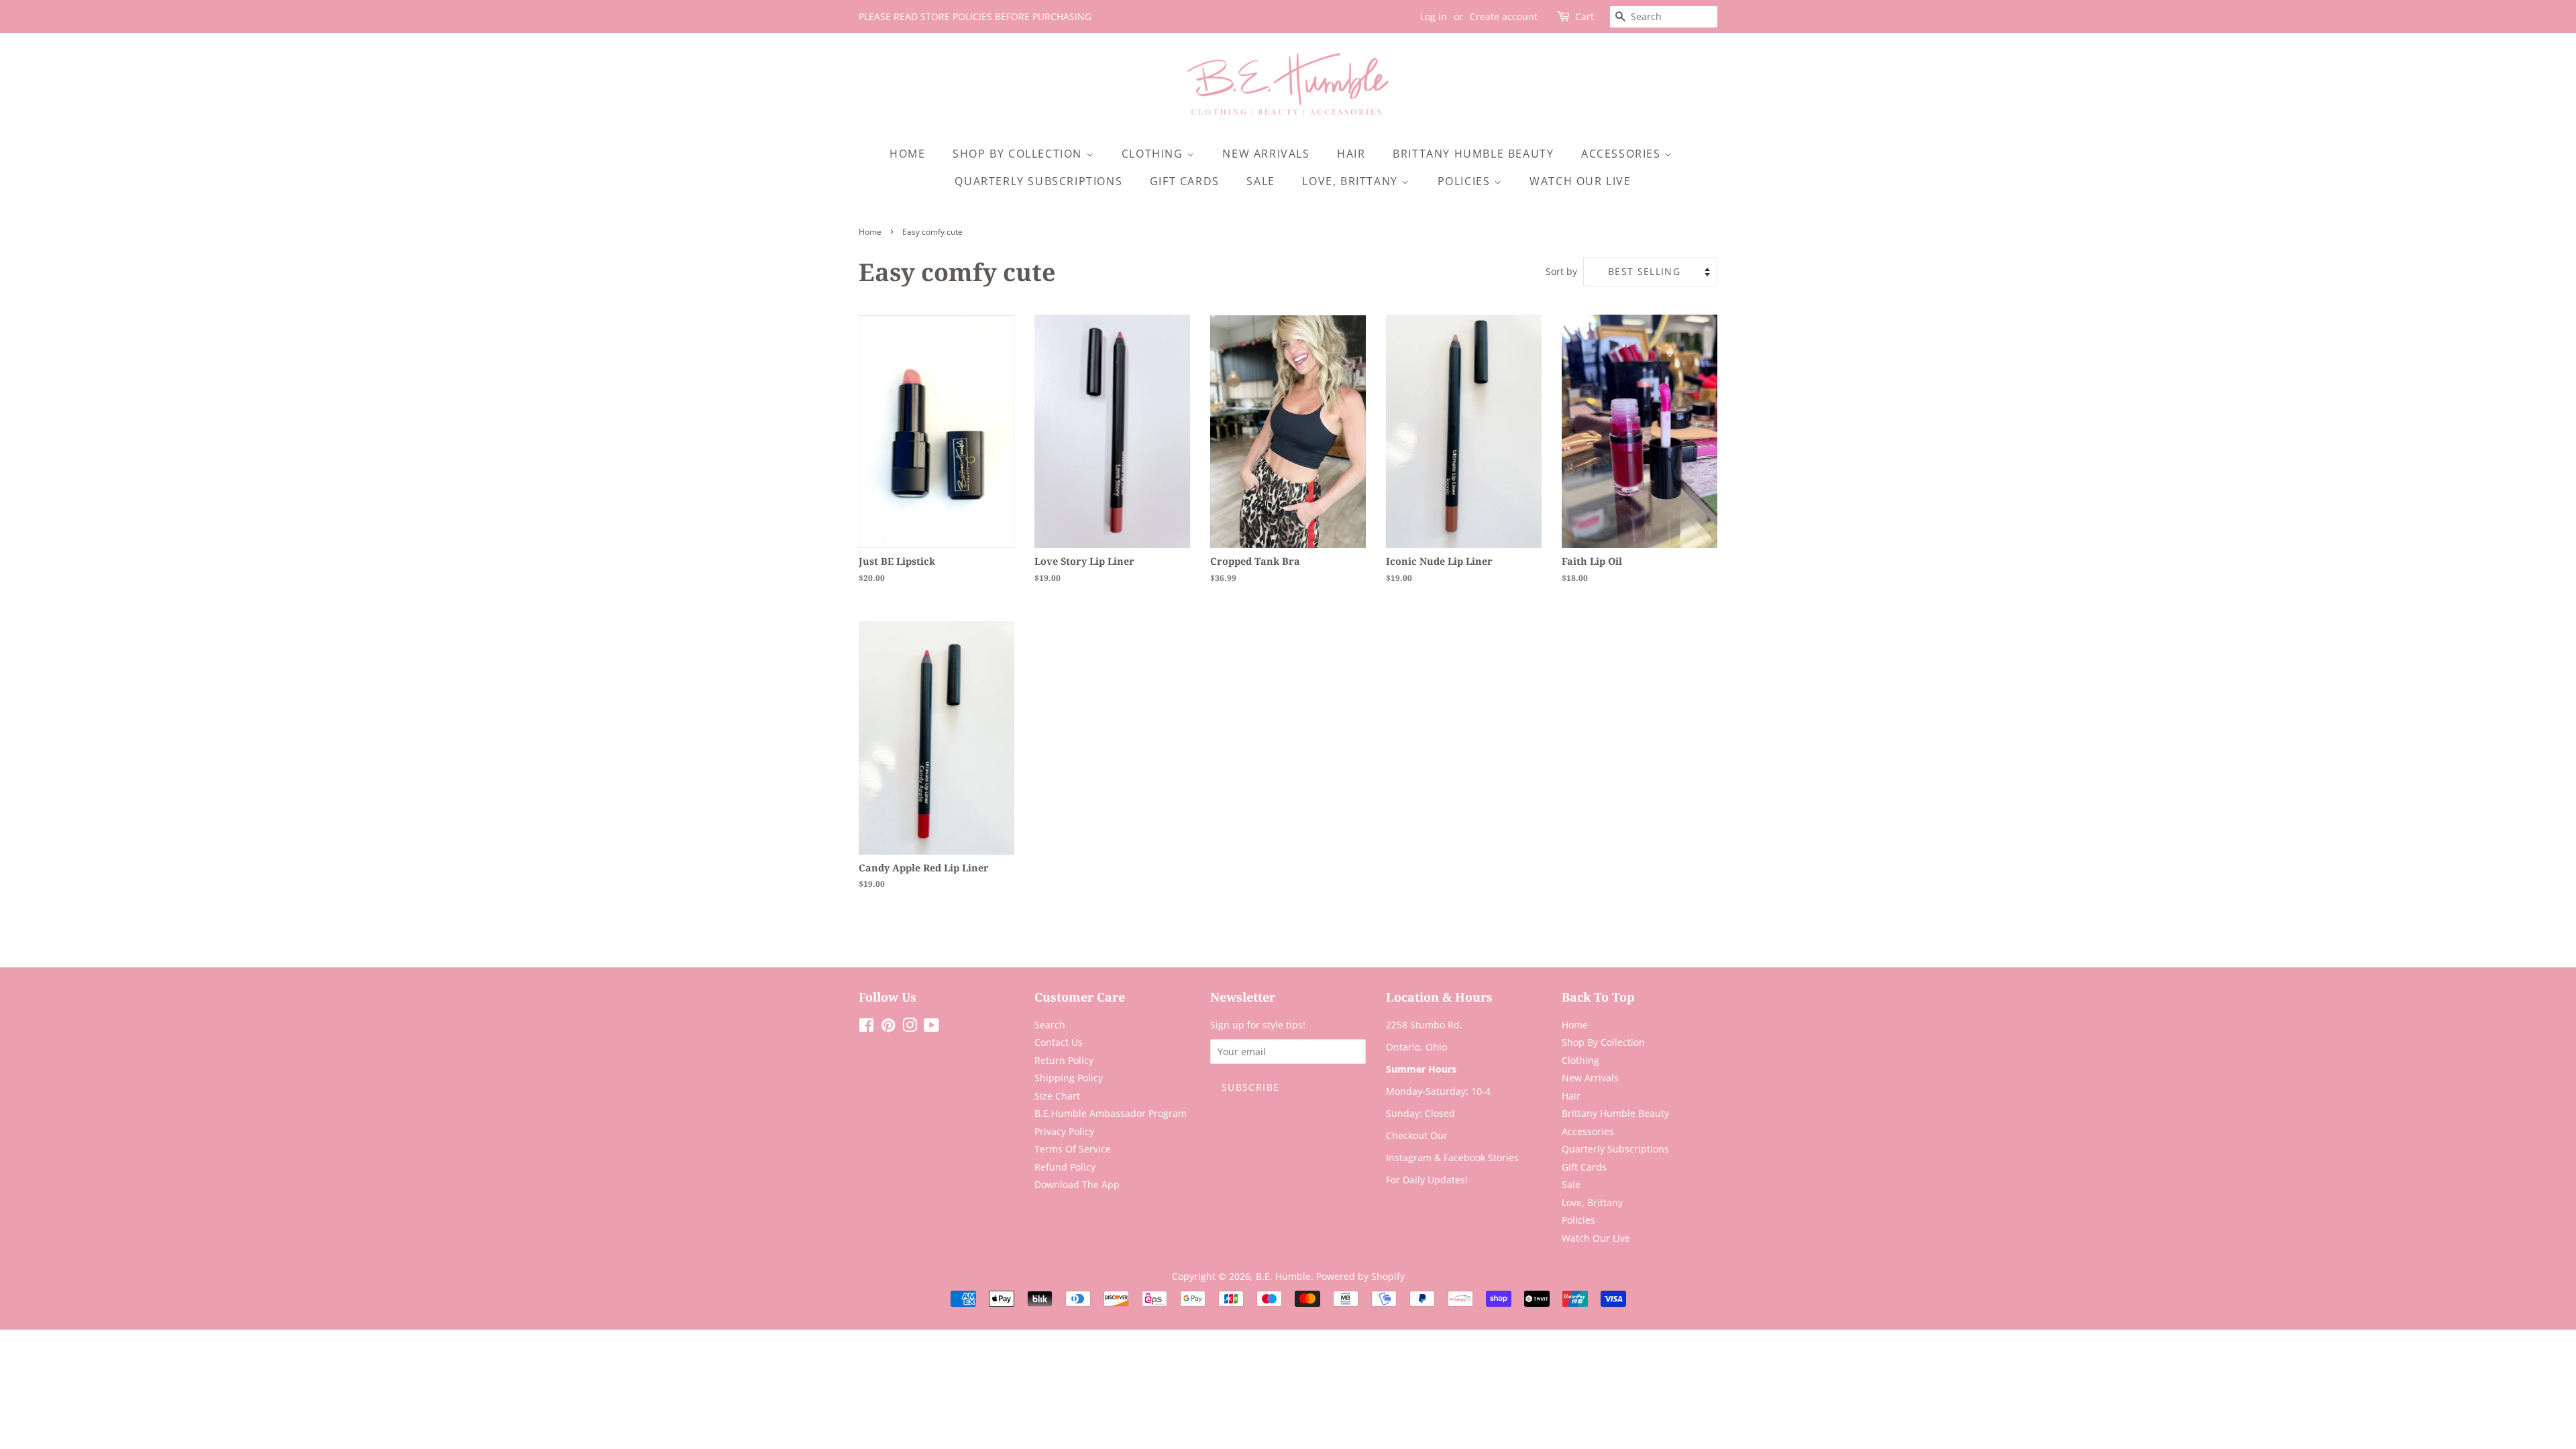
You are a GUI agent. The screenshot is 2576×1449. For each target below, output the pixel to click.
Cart (1585, 16)
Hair (1351, 154)
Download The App (1077, 1184)
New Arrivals (1266, 154)
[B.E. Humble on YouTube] (931, 1027)
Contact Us (1059, 1042)
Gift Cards (1185, 181)
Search (1050, 1025)
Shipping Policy (1069, 1078)
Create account (1504, 16)
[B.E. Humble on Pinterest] (888, 1027)
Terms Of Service (1073, 1149)
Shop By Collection (1019, 154)
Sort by (1561, 271)
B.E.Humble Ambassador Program (1111, 1113)
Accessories (1623, 154)
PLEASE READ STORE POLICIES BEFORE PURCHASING (975, 16)
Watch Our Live (1580, 181)
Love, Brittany (1352, 181)
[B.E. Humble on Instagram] (910, 1027)
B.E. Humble (1283, 1276)
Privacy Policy (1064, 1131)
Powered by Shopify (1360, 1276)
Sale (1260, 181)
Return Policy (1064, 1060)
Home (907, 154)
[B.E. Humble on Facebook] (866, 1027)
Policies (1466, 181)
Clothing (1154, 154)
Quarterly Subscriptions (1038, 181)
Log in (1434, 16)
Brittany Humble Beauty (1473, 154)
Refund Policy (1065, 1167)
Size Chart (1057, 1096)
